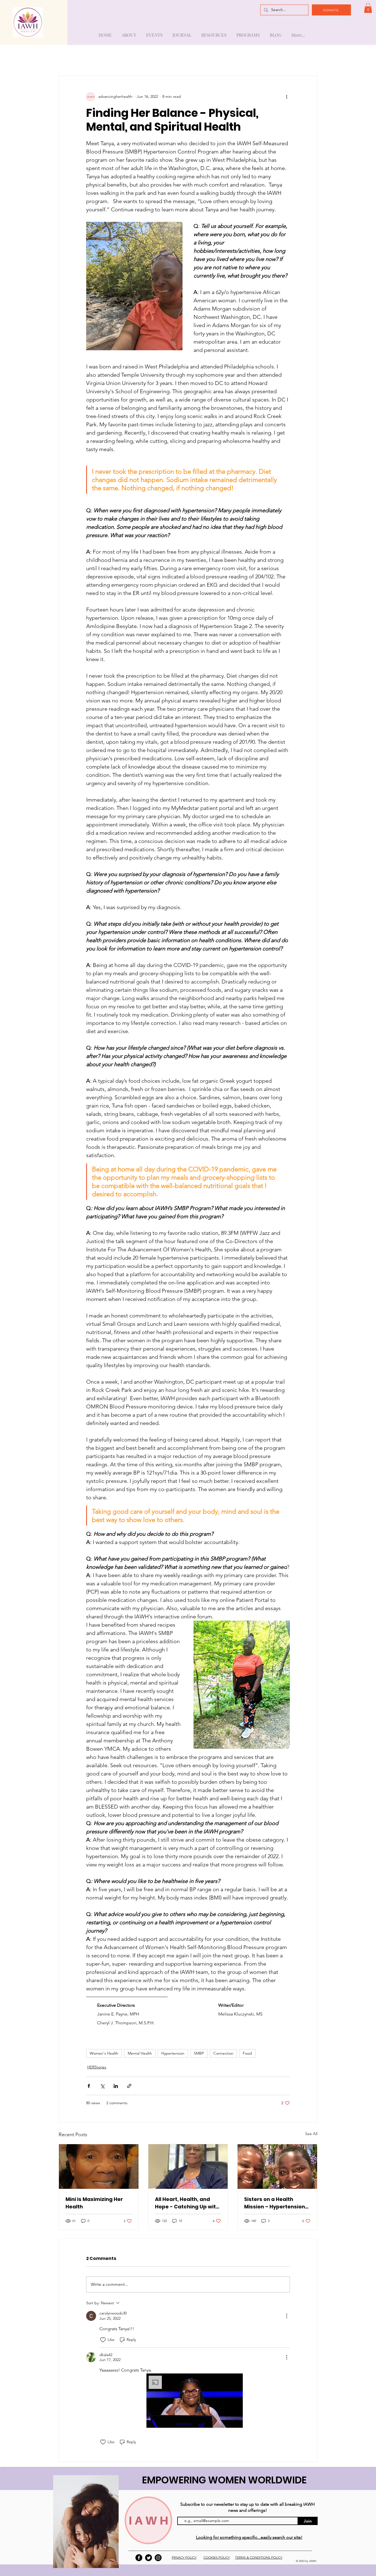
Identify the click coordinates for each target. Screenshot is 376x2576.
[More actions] (287, 97)
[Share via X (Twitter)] (102, 2086)
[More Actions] (287, 2316)
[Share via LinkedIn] (116, 2086)
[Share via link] (129, 2086)
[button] (368, 8)
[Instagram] (158, 2558)
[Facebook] (139, 2558)
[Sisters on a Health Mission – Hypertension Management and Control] (277, 2167)
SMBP (199, 2053)
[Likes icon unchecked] (103, 2340)
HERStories (97, 2067)
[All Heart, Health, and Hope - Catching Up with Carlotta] (188, 2167)
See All (311, 2134)
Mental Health (140, 2053)
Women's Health (104, 2053)
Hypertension (173, 2053)
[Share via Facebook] (89, 2086)
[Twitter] (149, 2558)
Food (247, 2053)
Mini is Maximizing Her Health (94, 2203)
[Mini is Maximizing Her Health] (99, 2167)
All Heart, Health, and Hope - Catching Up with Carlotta (187, 2203)
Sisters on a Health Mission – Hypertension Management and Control (275, 2203)
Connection (223, 2053)
